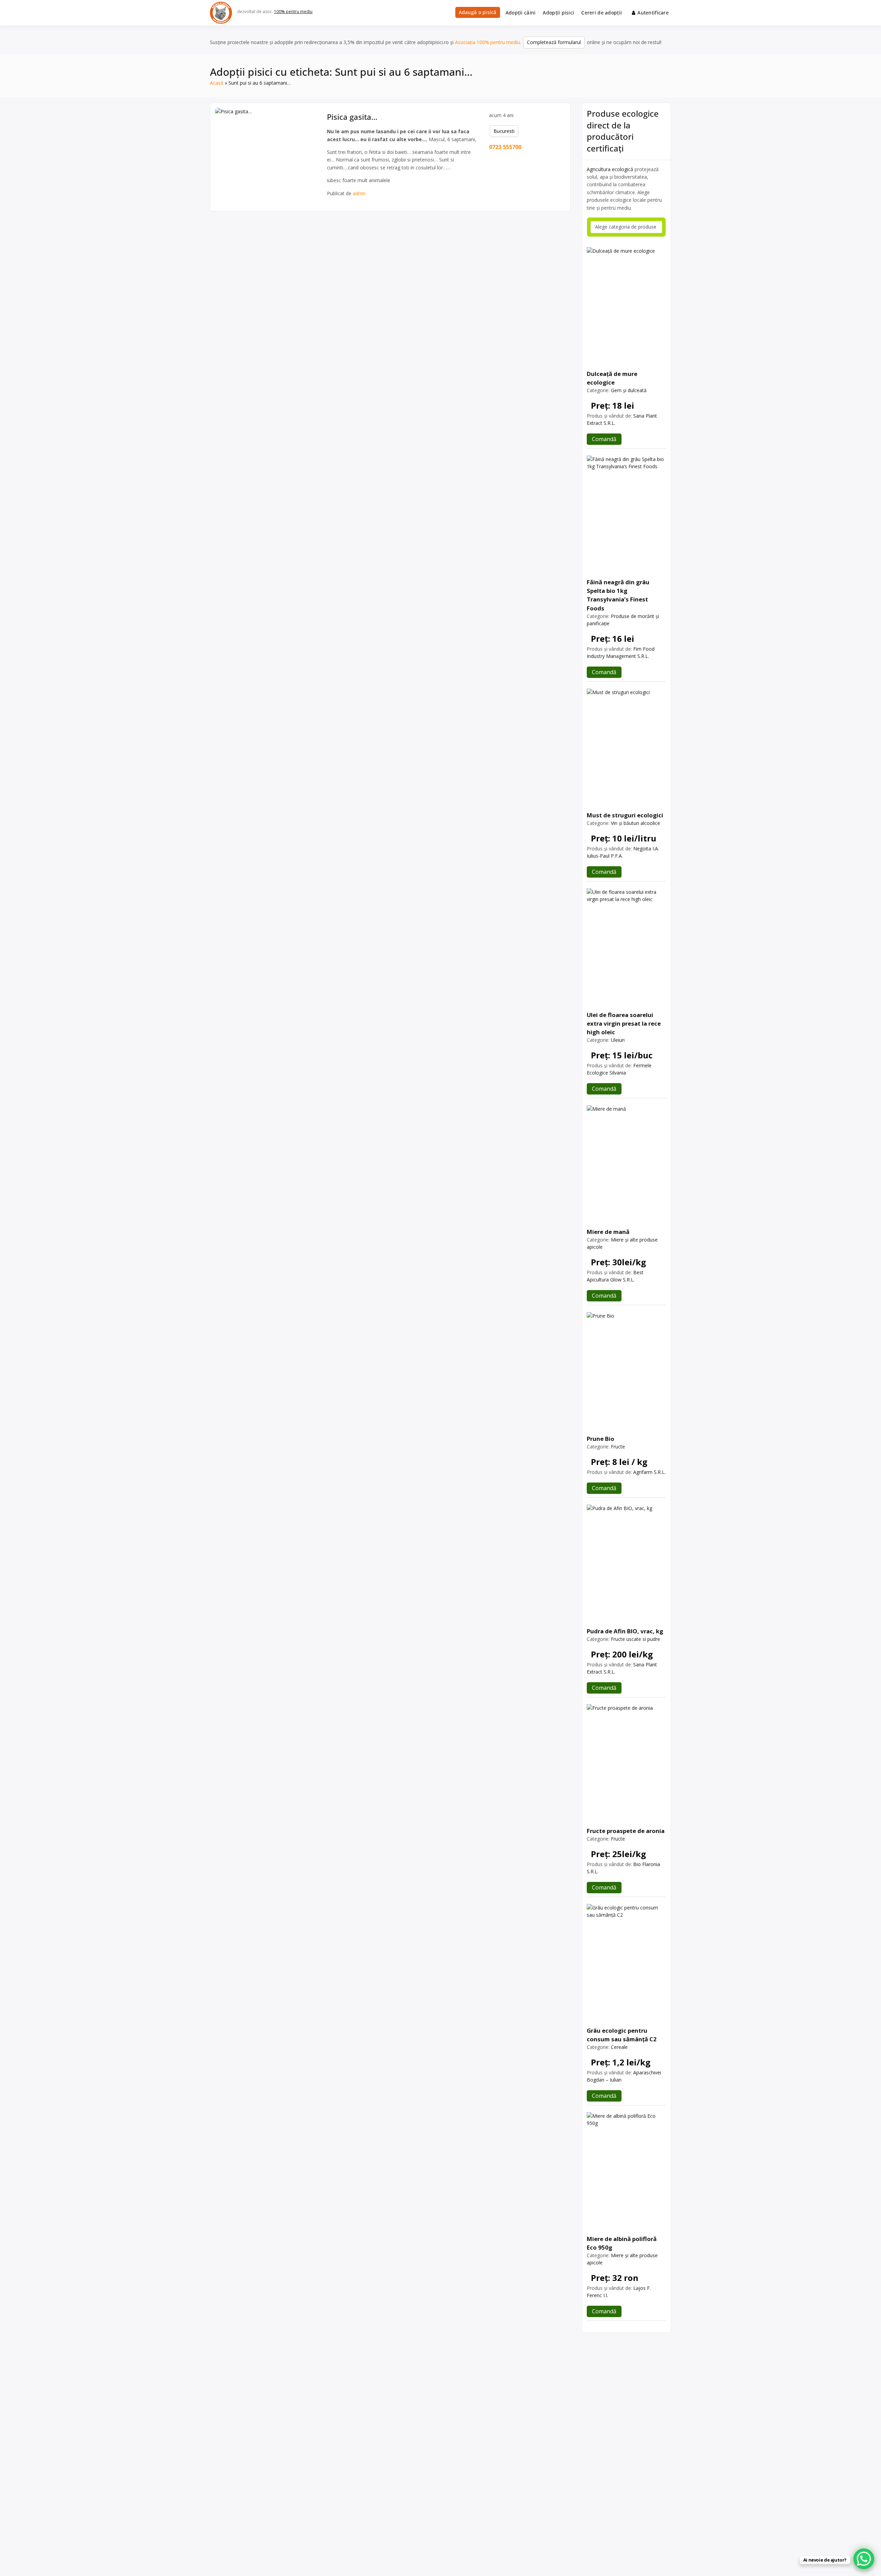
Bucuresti (504, 131)
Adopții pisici (558, 13)
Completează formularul (554, 42)
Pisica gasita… (352, 117)
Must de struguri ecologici (625, 815)
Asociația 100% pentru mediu (487, 42)
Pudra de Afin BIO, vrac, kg (625, 1631)
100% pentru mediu (293, 12)
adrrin (359, 193)
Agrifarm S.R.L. (649, 1472)
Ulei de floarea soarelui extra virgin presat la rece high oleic (624, 1023)
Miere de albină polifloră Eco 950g (622, 2243)
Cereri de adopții (602, 13)
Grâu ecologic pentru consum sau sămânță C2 (622, 2035)
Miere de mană (608, 1232)
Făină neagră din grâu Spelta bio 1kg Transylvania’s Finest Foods (618, 595)
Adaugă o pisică (478, 12)
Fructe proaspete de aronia (626, 1831)
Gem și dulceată (629, 390)
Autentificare (653, 13)
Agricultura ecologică (610, 169)
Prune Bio (601, 1439)
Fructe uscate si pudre (635, 1639)
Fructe (618, 1447)
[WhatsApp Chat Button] (864, 2559)
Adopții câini (521, 13)
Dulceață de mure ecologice (612, 378)
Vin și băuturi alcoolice (635, 823)
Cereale (619, 2047)
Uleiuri (618, 1040)
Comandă (604, 439)
